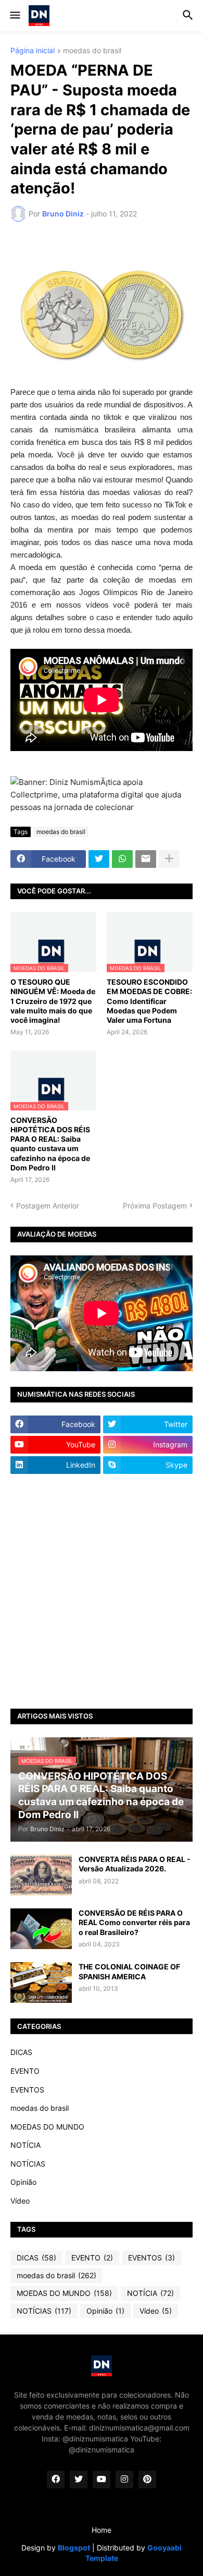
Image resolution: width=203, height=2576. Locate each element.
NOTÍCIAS (28, 2164)
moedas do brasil (92, 51)
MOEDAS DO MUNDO (47, 2127)
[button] (14, 16)
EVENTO (25, 2071)
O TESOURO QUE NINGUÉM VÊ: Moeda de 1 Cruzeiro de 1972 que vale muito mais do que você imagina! (53, 1001)
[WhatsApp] (122, 859)
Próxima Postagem (155, 1206)
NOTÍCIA (26, 2145)
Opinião (23, 2182)
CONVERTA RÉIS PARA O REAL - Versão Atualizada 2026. (135, 1864)
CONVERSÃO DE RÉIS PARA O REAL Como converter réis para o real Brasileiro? (134, 1922)
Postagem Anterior (48, 1206)
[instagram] (124, 2480)
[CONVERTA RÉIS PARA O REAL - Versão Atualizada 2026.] (41, 1875)
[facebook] (56, 2480)
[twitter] (79, 2480)
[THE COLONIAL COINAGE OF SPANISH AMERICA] (41, 1982)
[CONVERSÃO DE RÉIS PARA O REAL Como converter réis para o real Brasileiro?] (41, 1929)
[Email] (146, 859)
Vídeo (20, 2201)
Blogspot (74, 2548)
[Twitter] (99, 859)
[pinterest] (147, 2480)
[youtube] (102, 2480)
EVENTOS (27, 2090)
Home (102, 2530)
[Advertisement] (102, 1591)
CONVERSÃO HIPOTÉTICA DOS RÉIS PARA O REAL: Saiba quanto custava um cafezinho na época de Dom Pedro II (50, 1144)
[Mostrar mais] (169, 859)
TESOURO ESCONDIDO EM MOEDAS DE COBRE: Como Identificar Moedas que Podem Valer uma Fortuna (149, 1001)
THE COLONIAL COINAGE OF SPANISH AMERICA (129, 1971)
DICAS (21, 2052)
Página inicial (33, 51)
